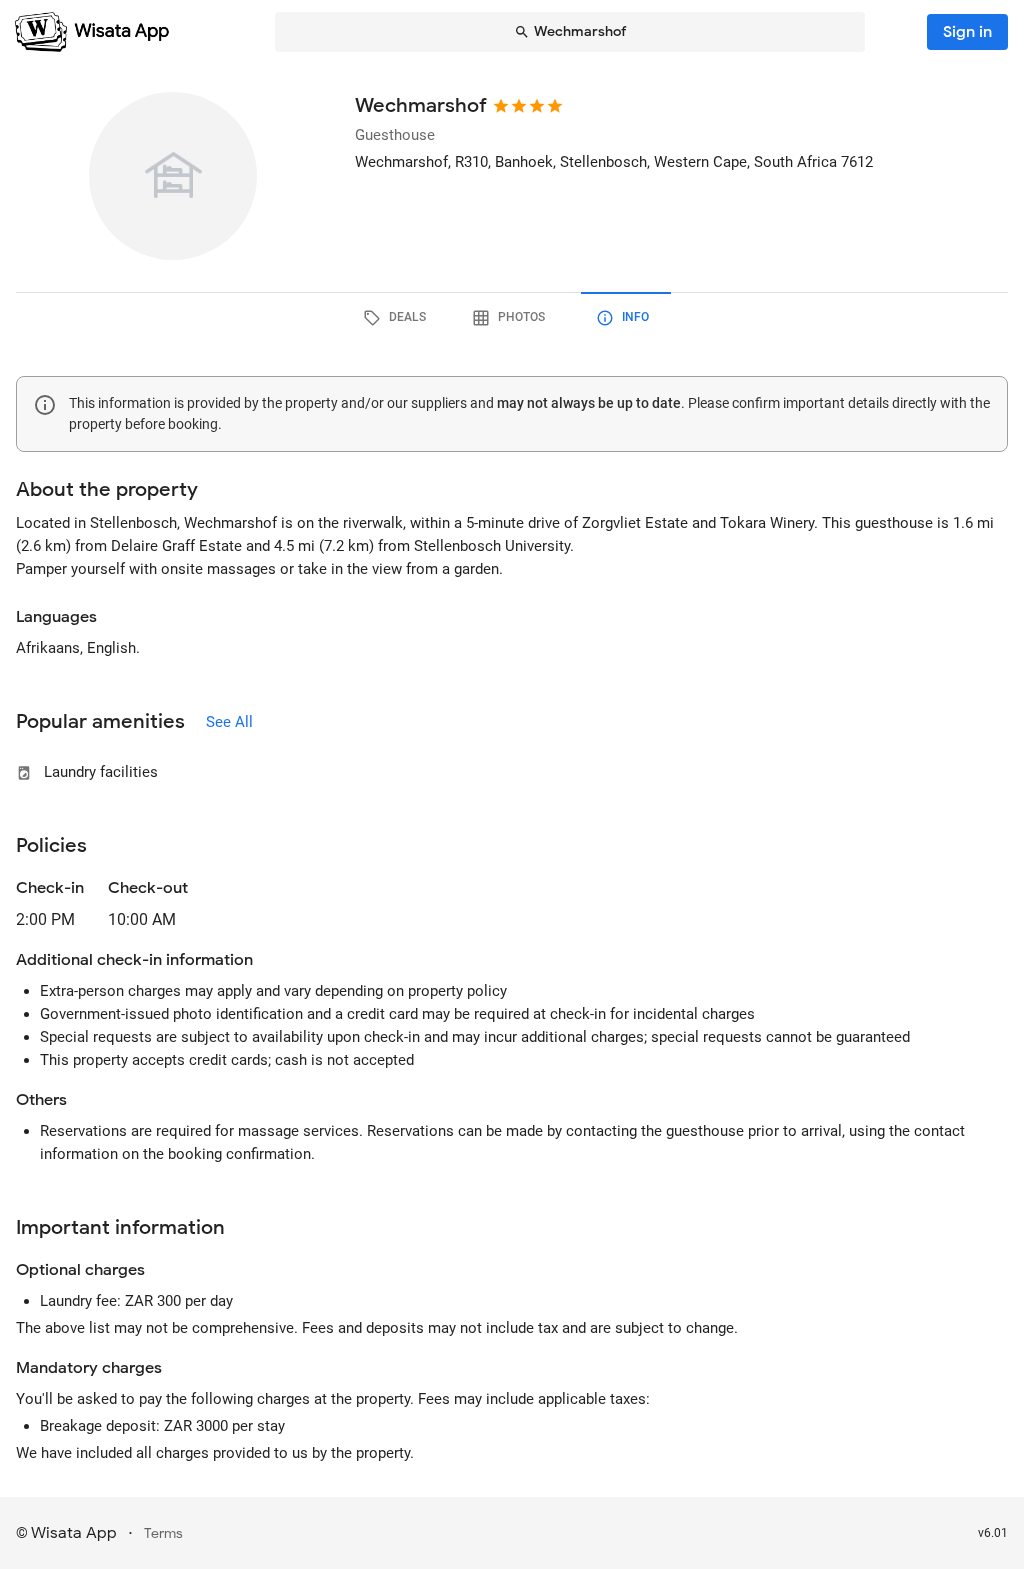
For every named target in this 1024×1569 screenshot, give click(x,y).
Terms (163, 1533)
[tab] (398, 318)
